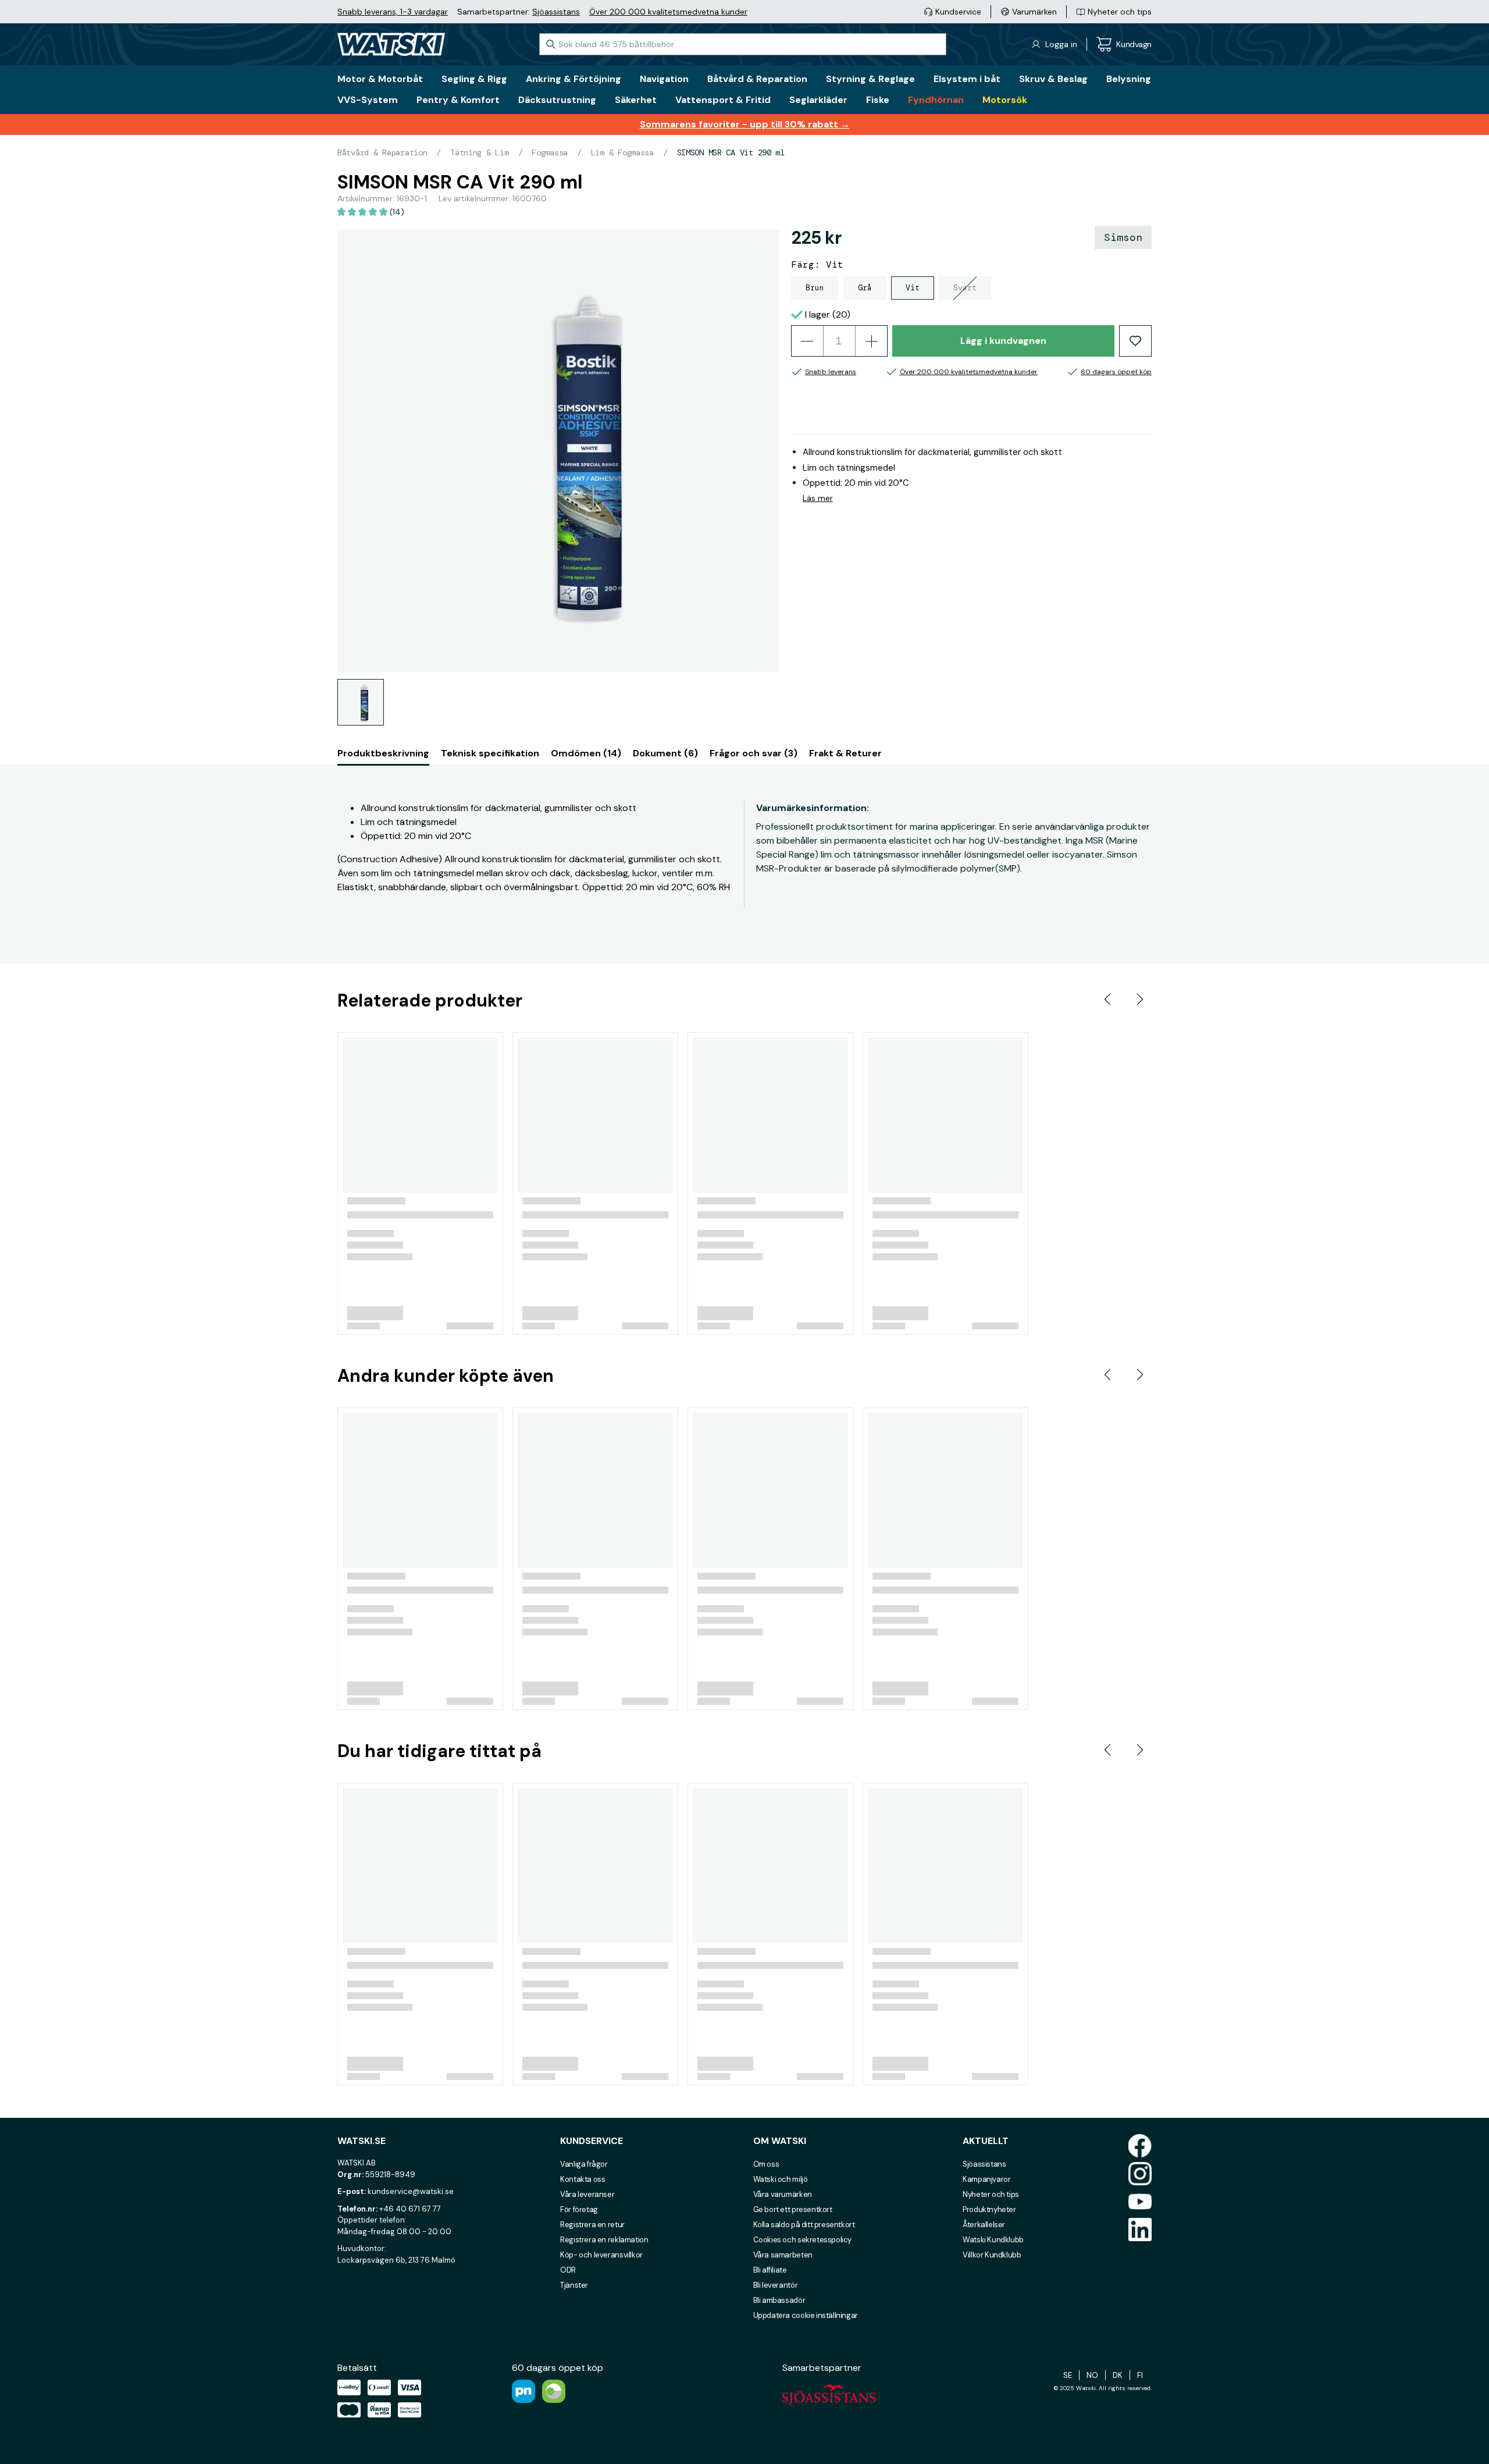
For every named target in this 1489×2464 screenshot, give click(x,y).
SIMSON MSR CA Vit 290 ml (731, 152)
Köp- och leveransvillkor (601, 2255)
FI (1140, 2375)
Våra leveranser (587, 2194)
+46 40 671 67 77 (410, 2209)
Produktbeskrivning (383, 753)
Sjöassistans (556, 12)
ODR (568, 2270)
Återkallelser (984, 2225)
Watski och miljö (781, 2179)
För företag (579, 2209)
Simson (1123, 237)
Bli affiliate (770, 2270)
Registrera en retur (592, 2225)
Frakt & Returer (845, 753)
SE (1068, 2375)
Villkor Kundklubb (992, 2255)
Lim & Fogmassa (622, 152)
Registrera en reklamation (604, 2240)
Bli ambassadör (779, 2300)
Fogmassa (550, 152)
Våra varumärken (783, 2194)
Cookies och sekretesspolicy (802, 2240)
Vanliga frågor (584, 2164)
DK (1118, 2375)
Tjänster (574, 2285)
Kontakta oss (583, 2179)
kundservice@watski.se (411, 2191)
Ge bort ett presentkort (793, 2209)
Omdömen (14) (586, 753)
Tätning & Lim (479, 152)
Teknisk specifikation (490, 753)
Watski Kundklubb (993, 2240)
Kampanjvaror (986, 2179)
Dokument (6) (665, 753)
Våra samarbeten (783, 2255)
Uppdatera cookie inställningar (806, 2315)
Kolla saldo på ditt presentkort (804, 2225)
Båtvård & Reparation (382, 152)
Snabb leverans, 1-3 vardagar (393, 12)
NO (1092, 2375)
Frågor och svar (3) (754, 753)
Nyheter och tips (991, 2194)
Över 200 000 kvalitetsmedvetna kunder (668, 12)
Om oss (766, 2164)
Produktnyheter (989, 2209)
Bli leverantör (776, 2285)
